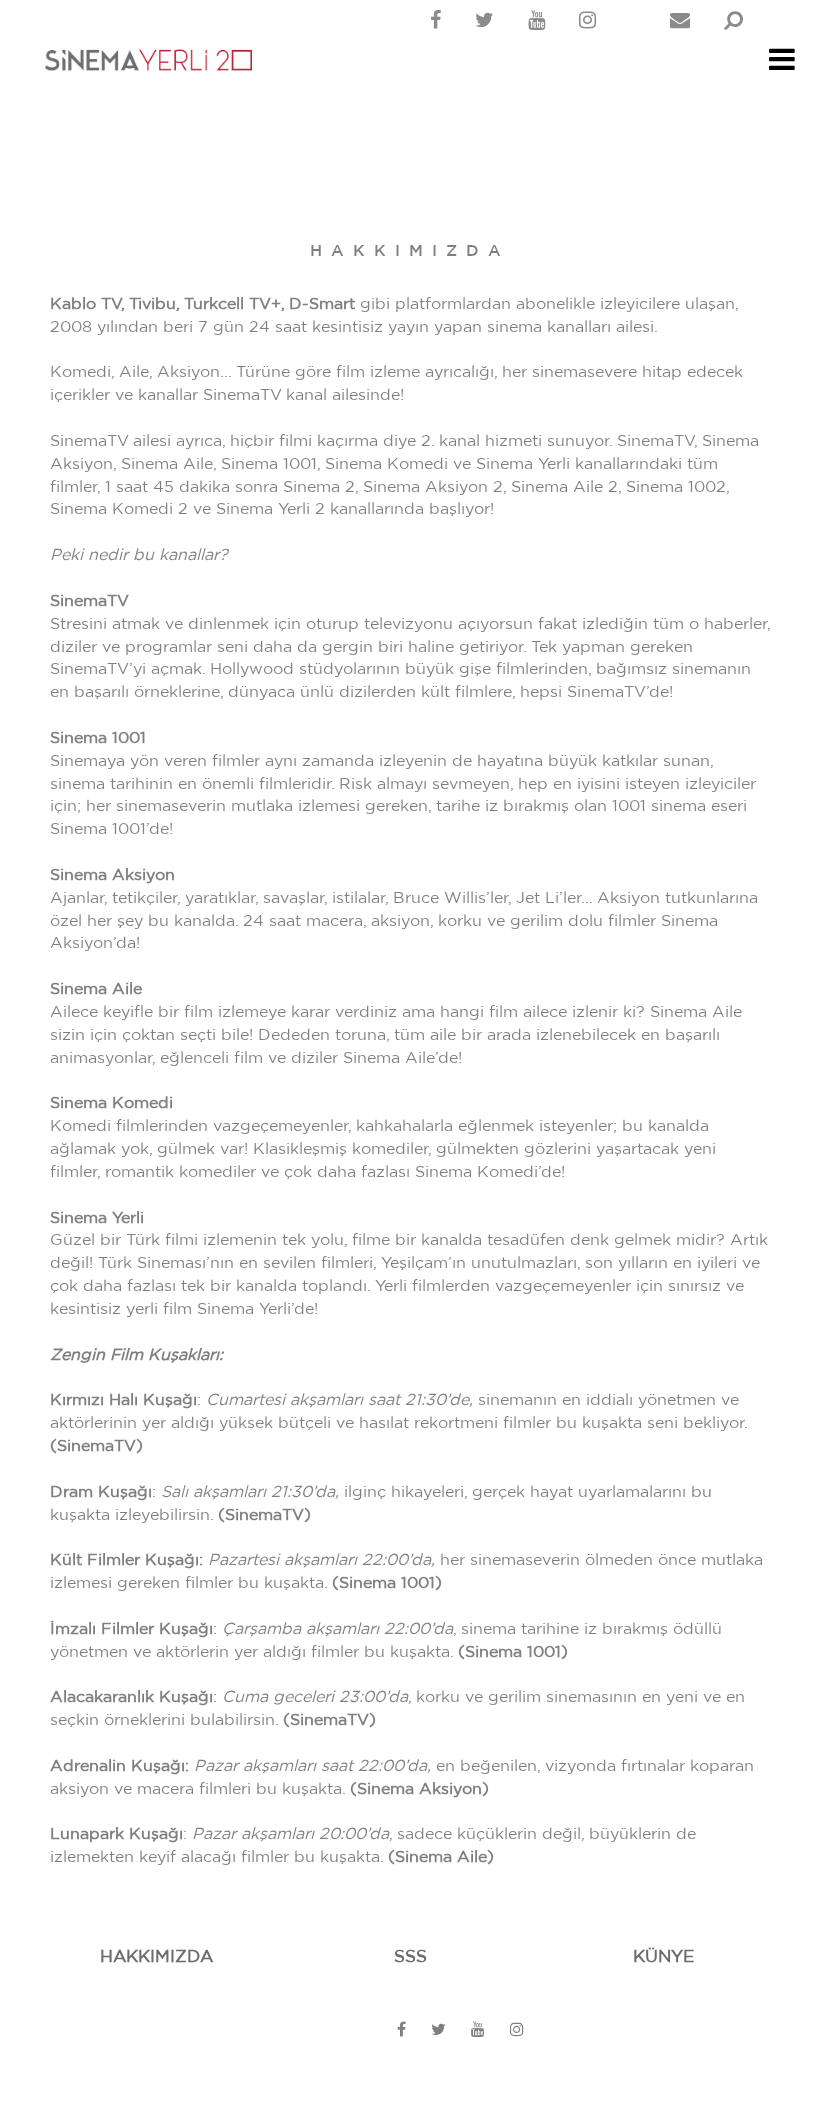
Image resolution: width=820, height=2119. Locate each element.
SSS (410, 1956)
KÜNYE (663, 1956)
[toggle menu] (782, 65)
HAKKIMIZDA (156, 1956)
